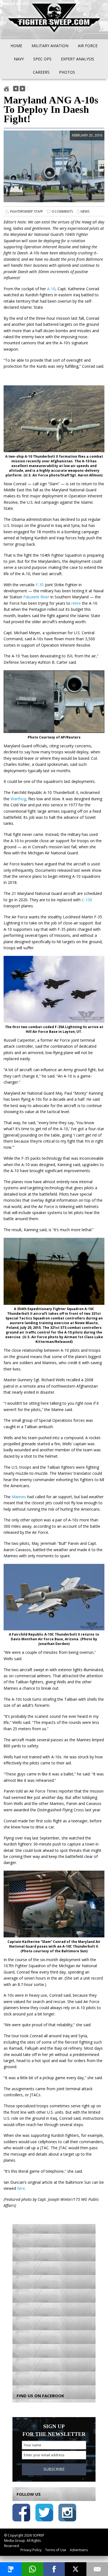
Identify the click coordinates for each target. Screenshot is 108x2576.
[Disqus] (54, 2305)
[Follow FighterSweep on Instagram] (67, 2514)
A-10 (51, 289)
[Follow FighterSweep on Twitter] (44, 2514)
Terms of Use (56, 2550)
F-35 (40, 585)
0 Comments (62, 211)
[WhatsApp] (32, 2569)
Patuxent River (36, 597)
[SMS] (11, 2569)
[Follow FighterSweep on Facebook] (21, 2514)
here (21, 2188)
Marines (19, 1497)
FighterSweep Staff (26, 211)
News (85, 211)
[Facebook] (54, 2569)
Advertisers (79, 2550)
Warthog (18, 799)
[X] (76, 2569)
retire (76, 603)
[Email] (97, 2569)
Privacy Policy (31, 2550)
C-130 (87, 900)
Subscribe (54, 2469)
